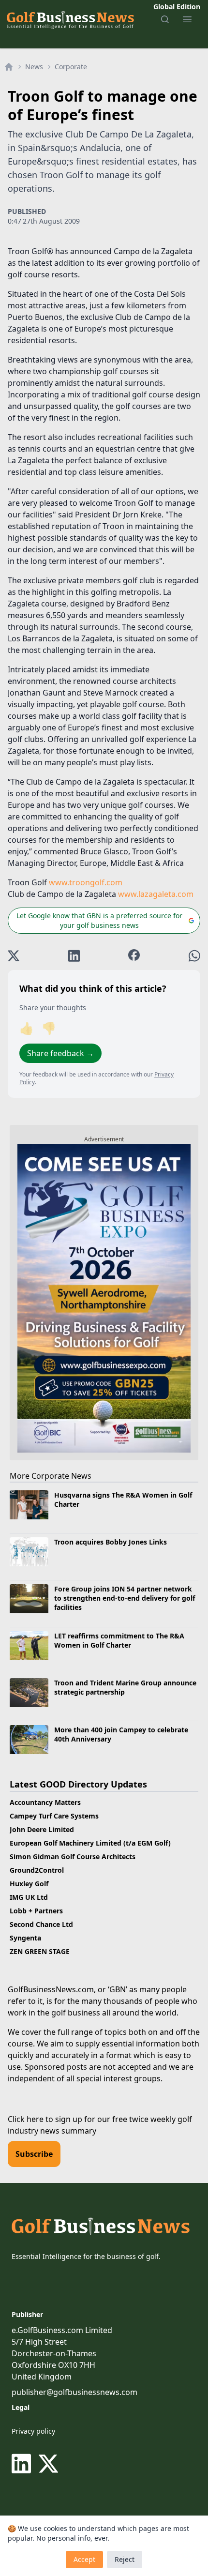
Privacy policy (33, 2431)
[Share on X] (14, 956)
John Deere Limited (42, 1829)
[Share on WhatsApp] (194, 956)
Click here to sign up (45, 2119)
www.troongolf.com (86, 882)
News (34, 67)
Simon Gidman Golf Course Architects (73, 1856)
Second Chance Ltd (41, 1924)
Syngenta (25, 1938)
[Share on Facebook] (134, 956)
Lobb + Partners (36, 1911)
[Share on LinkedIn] (74, 956)
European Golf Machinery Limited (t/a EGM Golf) (90, 1843)
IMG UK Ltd (29, 1897)
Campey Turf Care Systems (54, 1816)
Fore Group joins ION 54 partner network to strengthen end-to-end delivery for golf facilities (125, 1598)
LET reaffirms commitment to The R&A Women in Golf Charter (119, 1640)
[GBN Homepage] (70, 19)
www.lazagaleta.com (156, 894)
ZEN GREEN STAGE (40, 1951)
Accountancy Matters (45, 1802)
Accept (84, 2559)
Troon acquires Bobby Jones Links (111, 1542)
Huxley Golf (29, 1884)
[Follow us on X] (48, 2464)
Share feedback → (60, 1053)
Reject (125, 2559)
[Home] (9, 67)
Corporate (71, 67)
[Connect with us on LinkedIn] (23, 2464)
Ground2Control (37, 1870)
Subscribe (34, 2154)
